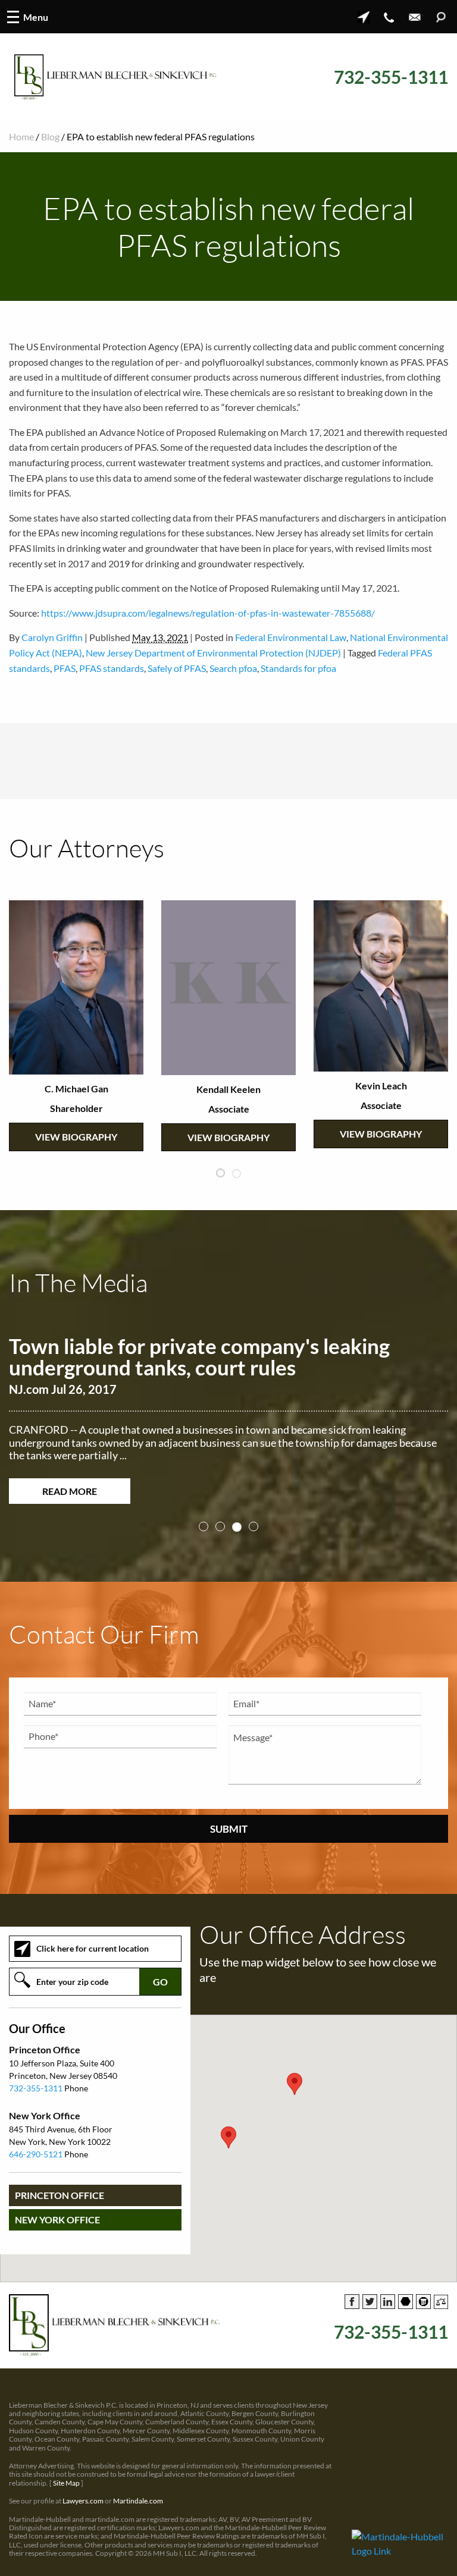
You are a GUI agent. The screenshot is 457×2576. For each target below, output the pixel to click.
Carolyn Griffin (52, 637)
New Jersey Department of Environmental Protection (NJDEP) (213, 653)
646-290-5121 (36, 2157)
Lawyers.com (83, 2504)
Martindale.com (138, 2504)
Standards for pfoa (298, 668)
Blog (50, 136)
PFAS (65, 668)
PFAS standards (112, 668)
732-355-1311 (391, 77)
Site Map (66, 2485)
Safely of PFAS (177, 668)
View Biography (76, 1097)
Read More (70, 1491)
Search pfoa (233, 668)
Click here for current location (93, 1951)
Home (21, 136)
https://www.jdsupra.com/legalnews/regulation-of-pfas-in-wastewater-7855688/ (208, 613)
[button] (228, 2140)
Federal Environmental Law (291, 637)
